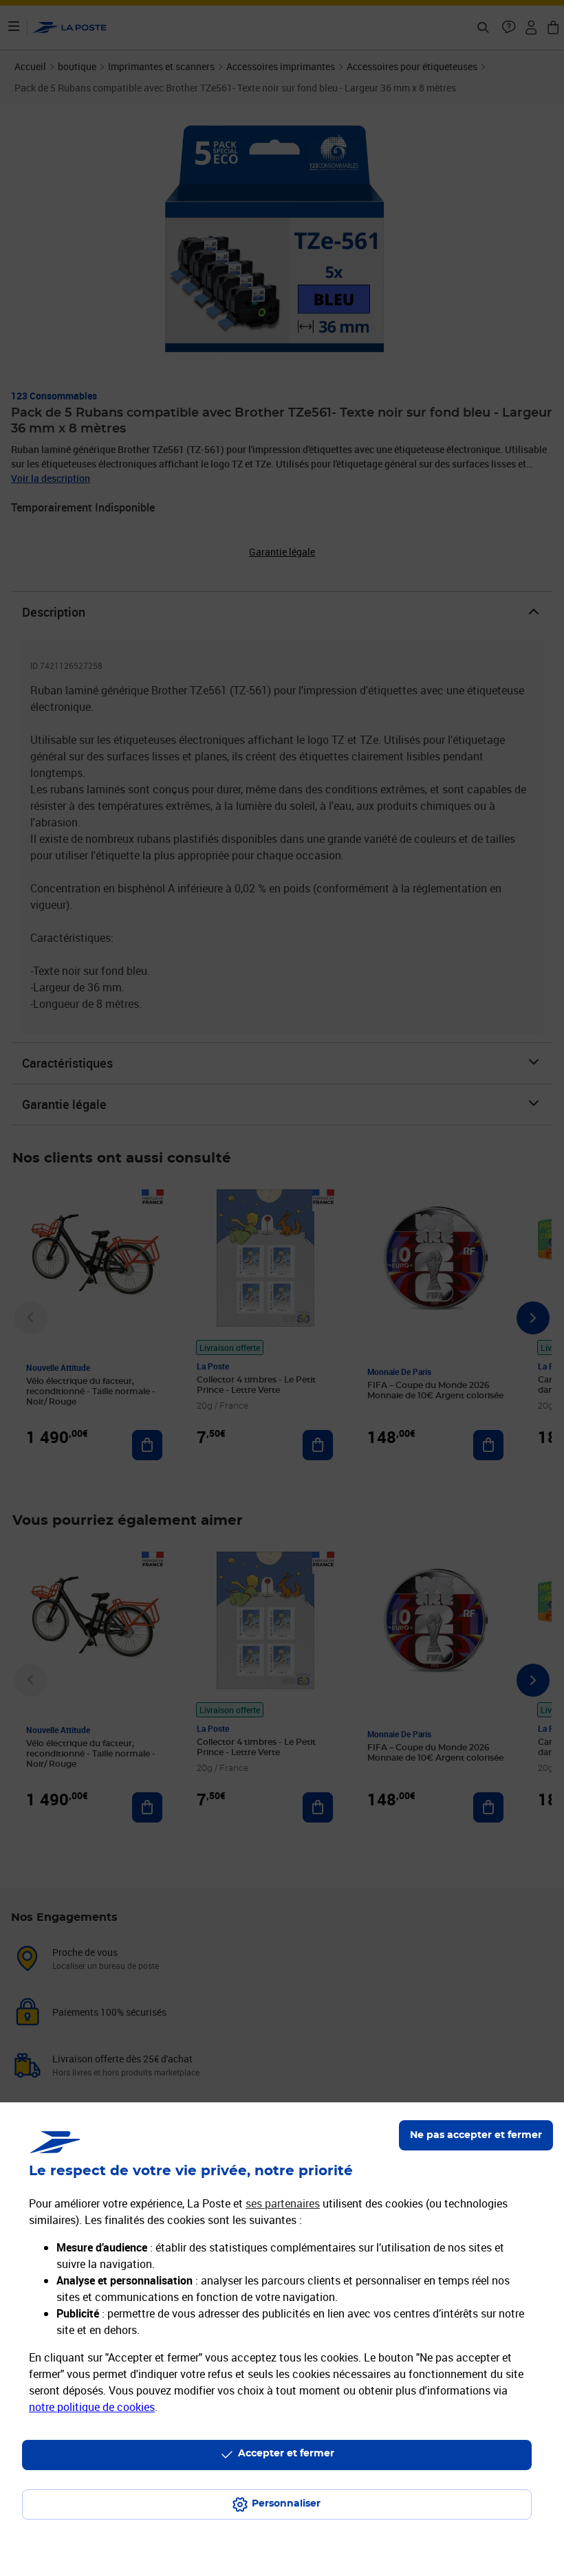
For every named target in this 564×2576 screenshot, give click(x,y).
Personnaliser (286, 2504)
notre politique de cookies (92, 2407)
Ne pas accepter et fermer (476, 2135)
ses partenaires (283, 2203)
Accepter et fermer (286, 2454)
